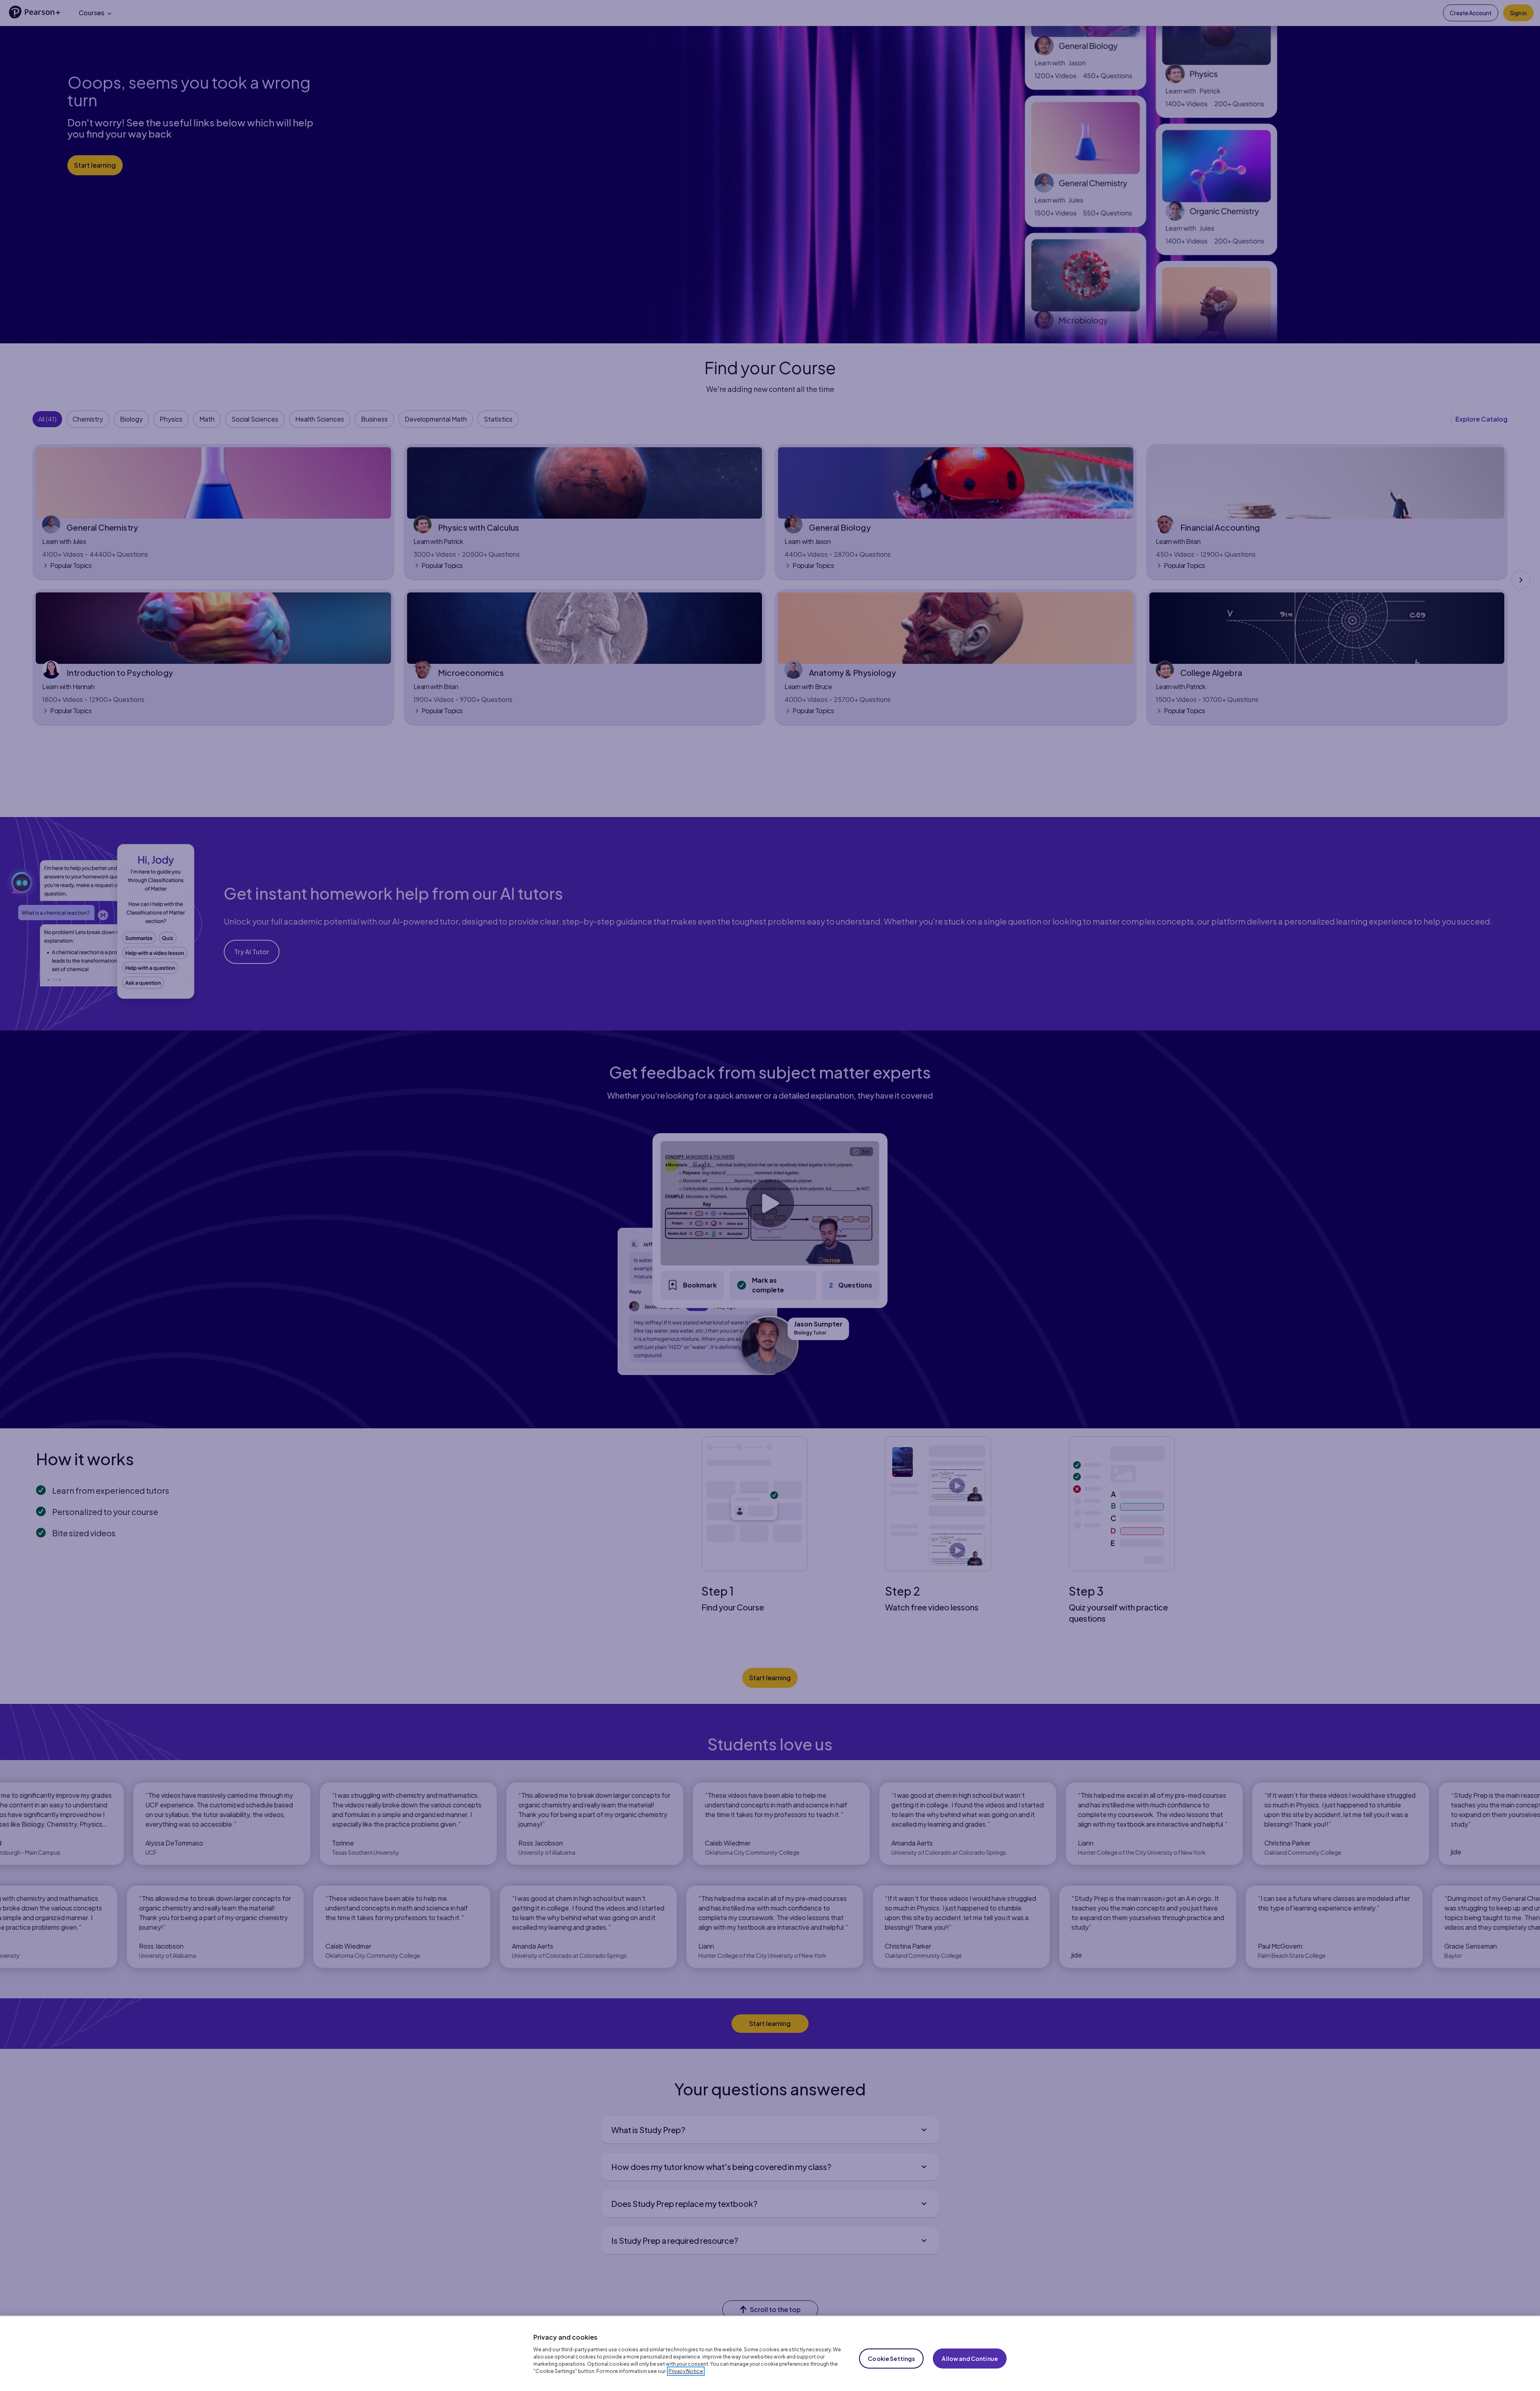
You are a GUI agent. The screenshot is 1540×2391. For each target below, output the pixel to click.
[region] (770, 2353)
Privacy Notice (686, 2371)
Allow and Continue (970, 2359)
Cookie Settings (891, 2359)
